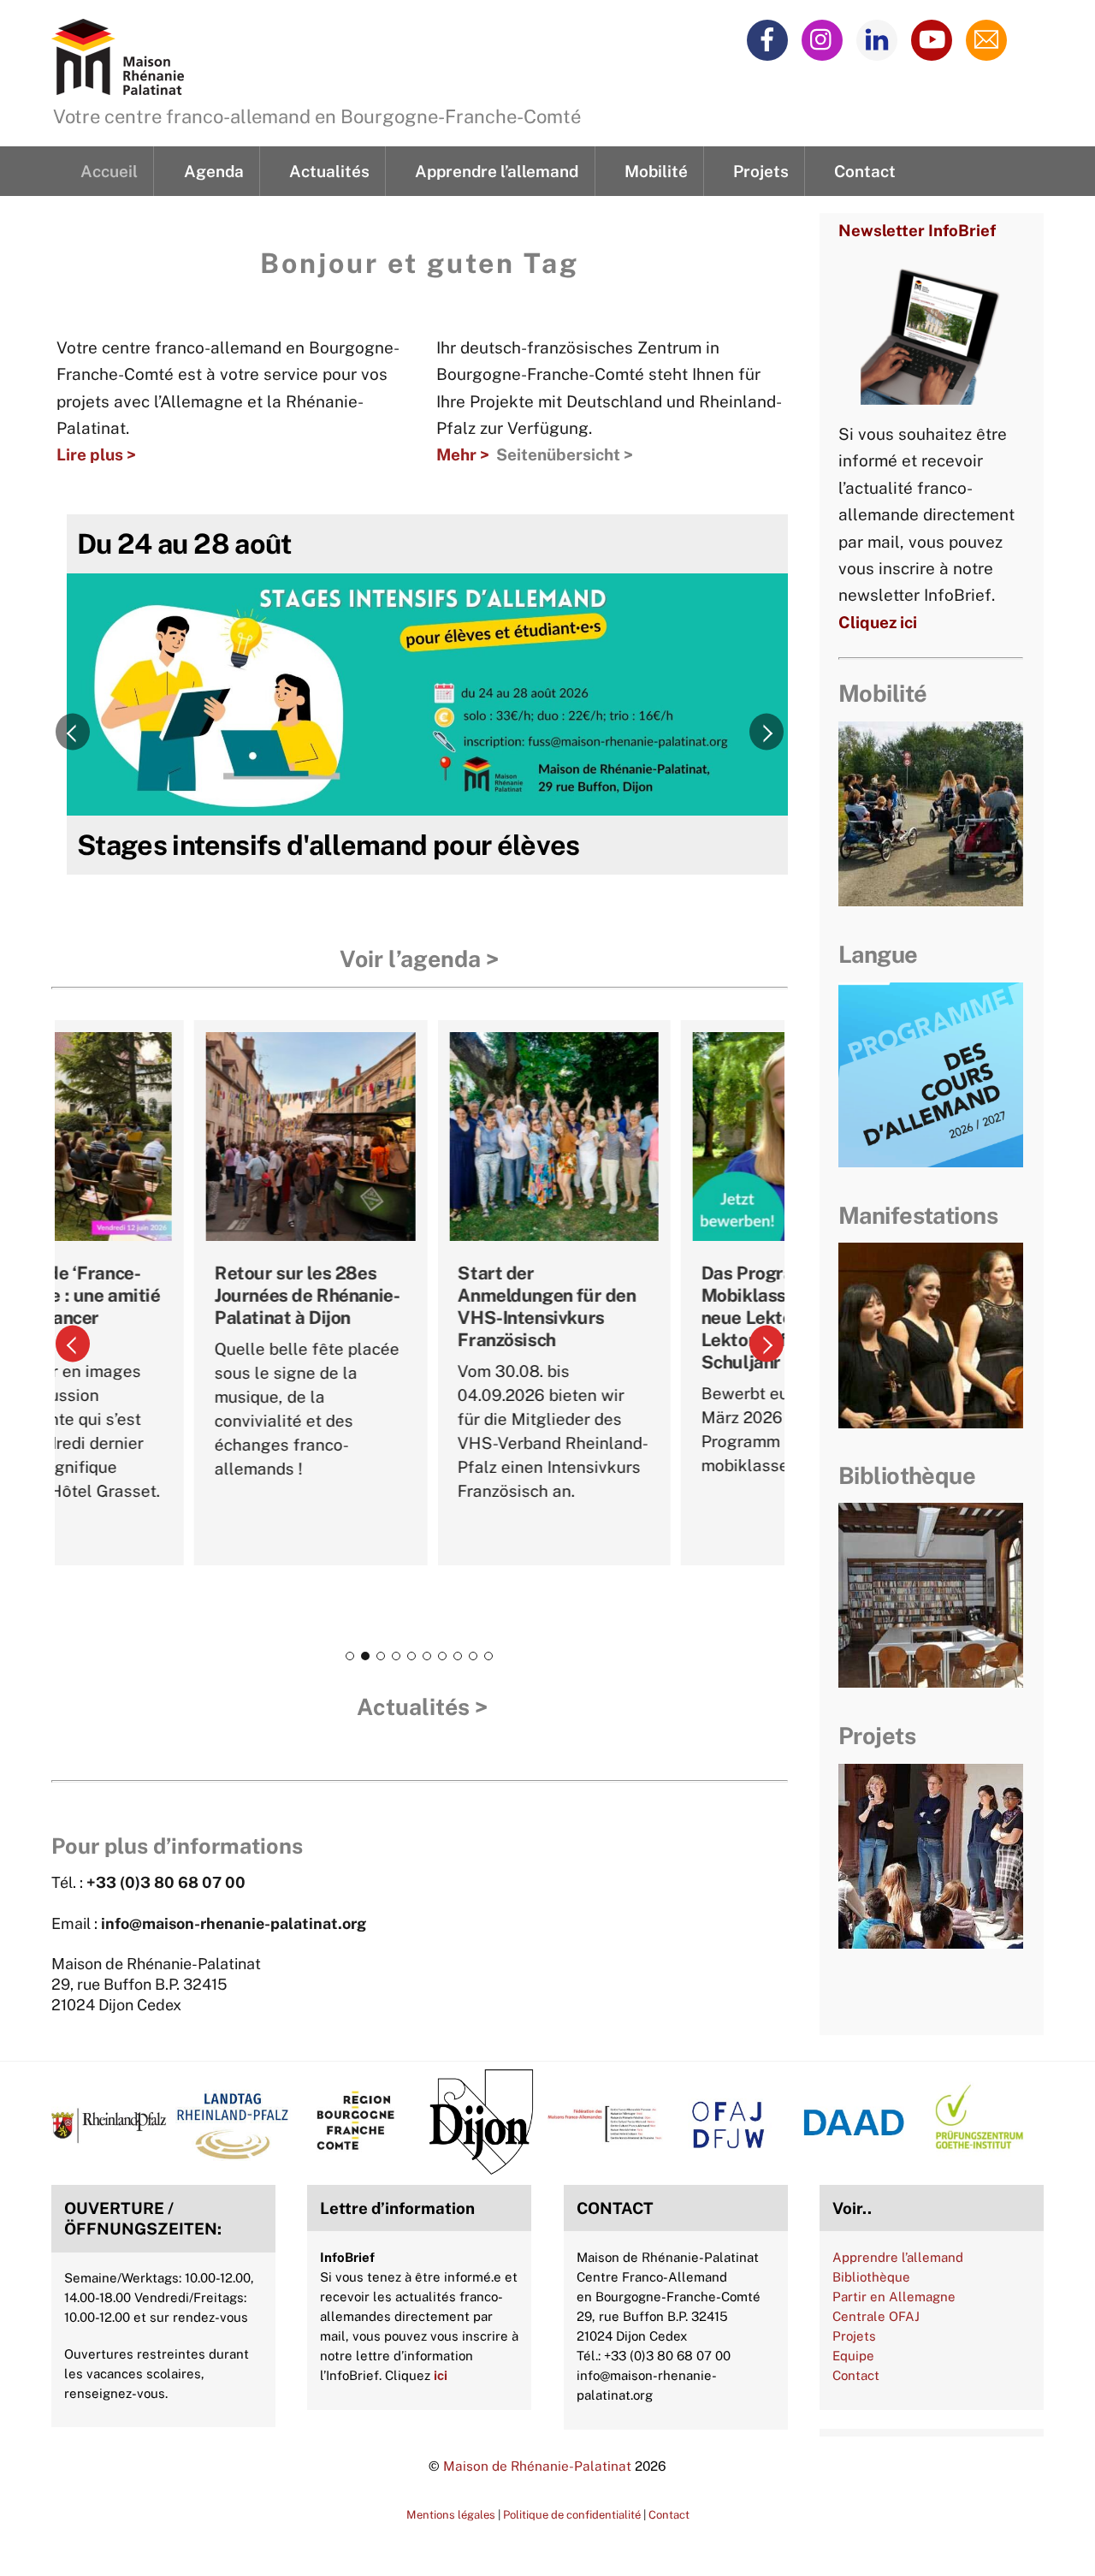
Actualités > (422, 1707)
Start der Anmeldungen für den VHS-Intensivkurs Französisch (430, 1306)
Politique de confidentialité (572, 2515)
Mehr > (463, 454)
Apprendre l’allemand (497, 171)
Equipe (853, 2356)
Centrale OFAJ (876, 2316)
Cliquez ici (878, 622)
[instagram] (825, 39)
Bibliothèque (871, 2277)
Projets (761, 171)
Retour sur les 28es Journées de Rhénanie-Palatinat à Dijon (191, 1295)
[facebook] (770, 39)
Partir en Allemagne (894, 2297)
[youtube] (935, 39)
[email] (989, 39)
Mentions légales (451, 2515)
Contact (865, 171)
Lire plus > (96, 454)
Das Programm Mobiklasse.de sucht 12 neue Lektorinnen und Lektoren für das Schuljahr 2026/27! (681, 1318)
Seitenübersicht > (565, 454)
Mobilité (656, 171)
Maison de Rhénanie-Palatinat (537, 2466)
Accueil (109, 171)
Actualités (329, 171)
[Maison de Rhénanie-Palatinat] (118, 85)
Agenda (214, 171)
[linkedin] (880, 39)
